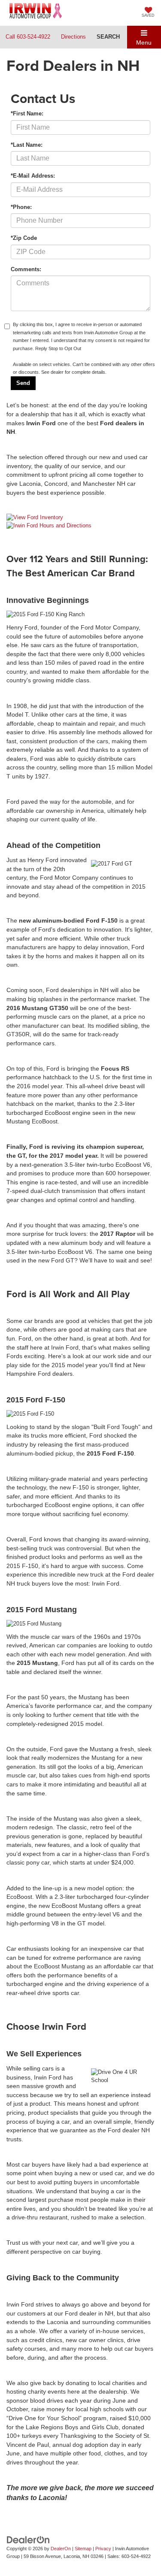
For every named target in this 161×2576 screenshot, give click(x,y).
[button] (28, 37)
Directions (73, 37)
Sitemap (83, 2549)
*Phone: (21, 207)
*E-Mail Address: (33, 176)
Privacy (103, 2549)
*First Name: (27, 114)
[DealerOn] (28, 2539)
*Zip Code (24, 238)
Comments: (26, 269)
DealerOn (61, 2549)
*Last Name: (27, 145)
